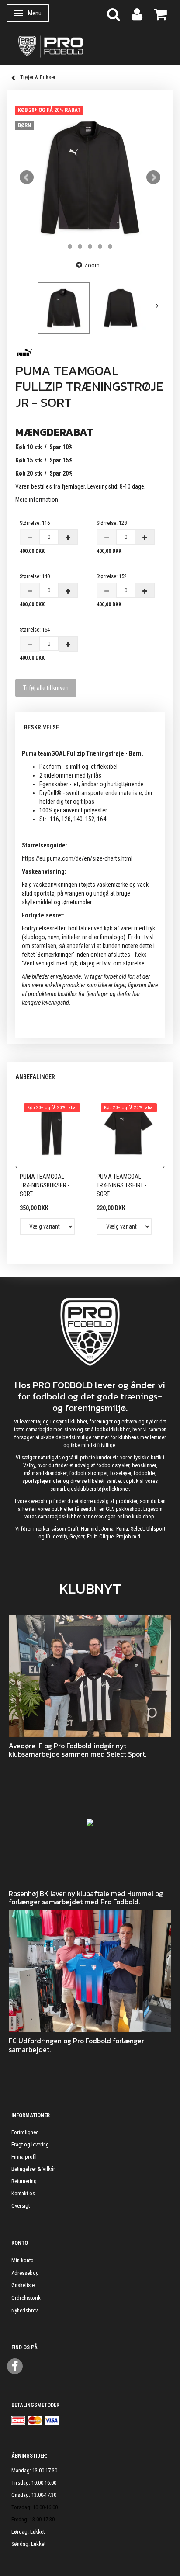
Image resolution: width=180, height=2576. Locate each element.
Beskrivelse (42, 727)
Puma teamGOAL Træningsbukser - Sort (45, 1185)
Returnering (24, 2181)
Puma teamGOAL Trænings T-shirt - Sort (121, 1185)
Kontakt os (23, 2193)
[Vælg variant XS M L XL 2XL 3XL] (124, 1226)
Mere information (37, 500)
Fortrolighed (25, 2132)
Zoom (92, 265)
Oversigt (21, 2206)
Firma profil (24, 2157)
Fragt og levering (30, 2144)
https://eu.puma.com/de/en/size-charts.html (77, 858)
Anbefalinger (35, 1077)
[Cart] (160, 14)
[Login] (137, 14)
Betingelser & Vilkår (33, 2169)
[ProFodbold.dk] (90, 46)
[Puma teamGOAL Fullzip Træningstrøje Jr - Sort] (90, 177)
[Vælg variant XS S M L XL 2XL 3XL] (47, 1226)
